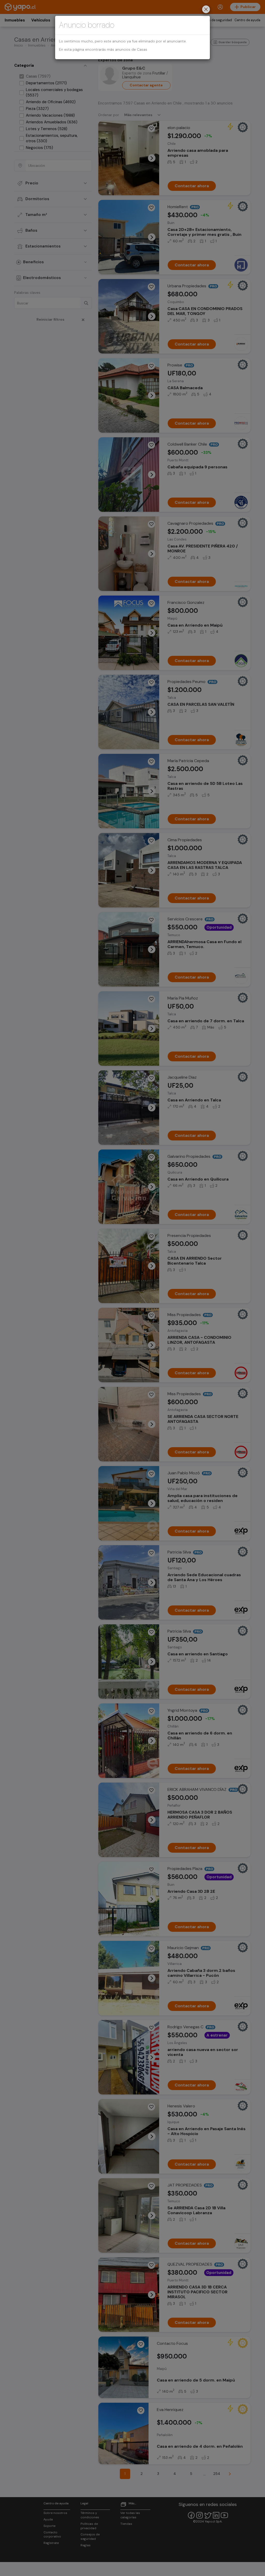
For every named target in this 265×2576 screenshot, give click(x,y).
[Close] (206, 10)
